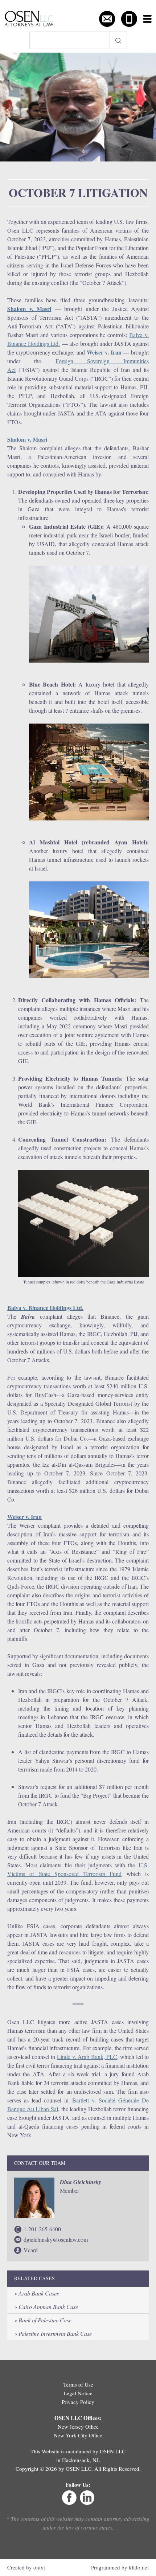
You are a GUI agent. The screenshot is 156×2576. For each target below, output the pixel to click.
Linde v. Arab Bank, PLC (87, 2057)
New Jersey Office (78, 2426)
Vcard (31, 2250)
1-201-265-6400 (42, 2229)
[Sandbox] (29, 19)
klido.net (139, 2567)
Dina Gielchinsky (81, 2182)
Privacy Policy (78, 2402)
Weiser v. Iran (104, 352)
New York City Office (78, 2435)
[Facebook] (69, 2503)
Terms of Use (78, 2384)
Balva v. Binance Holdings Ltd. (45, 1308)
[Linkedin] (87, 2503)
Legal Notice (78, 2393)
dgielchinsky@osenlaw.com (56, 2239)
